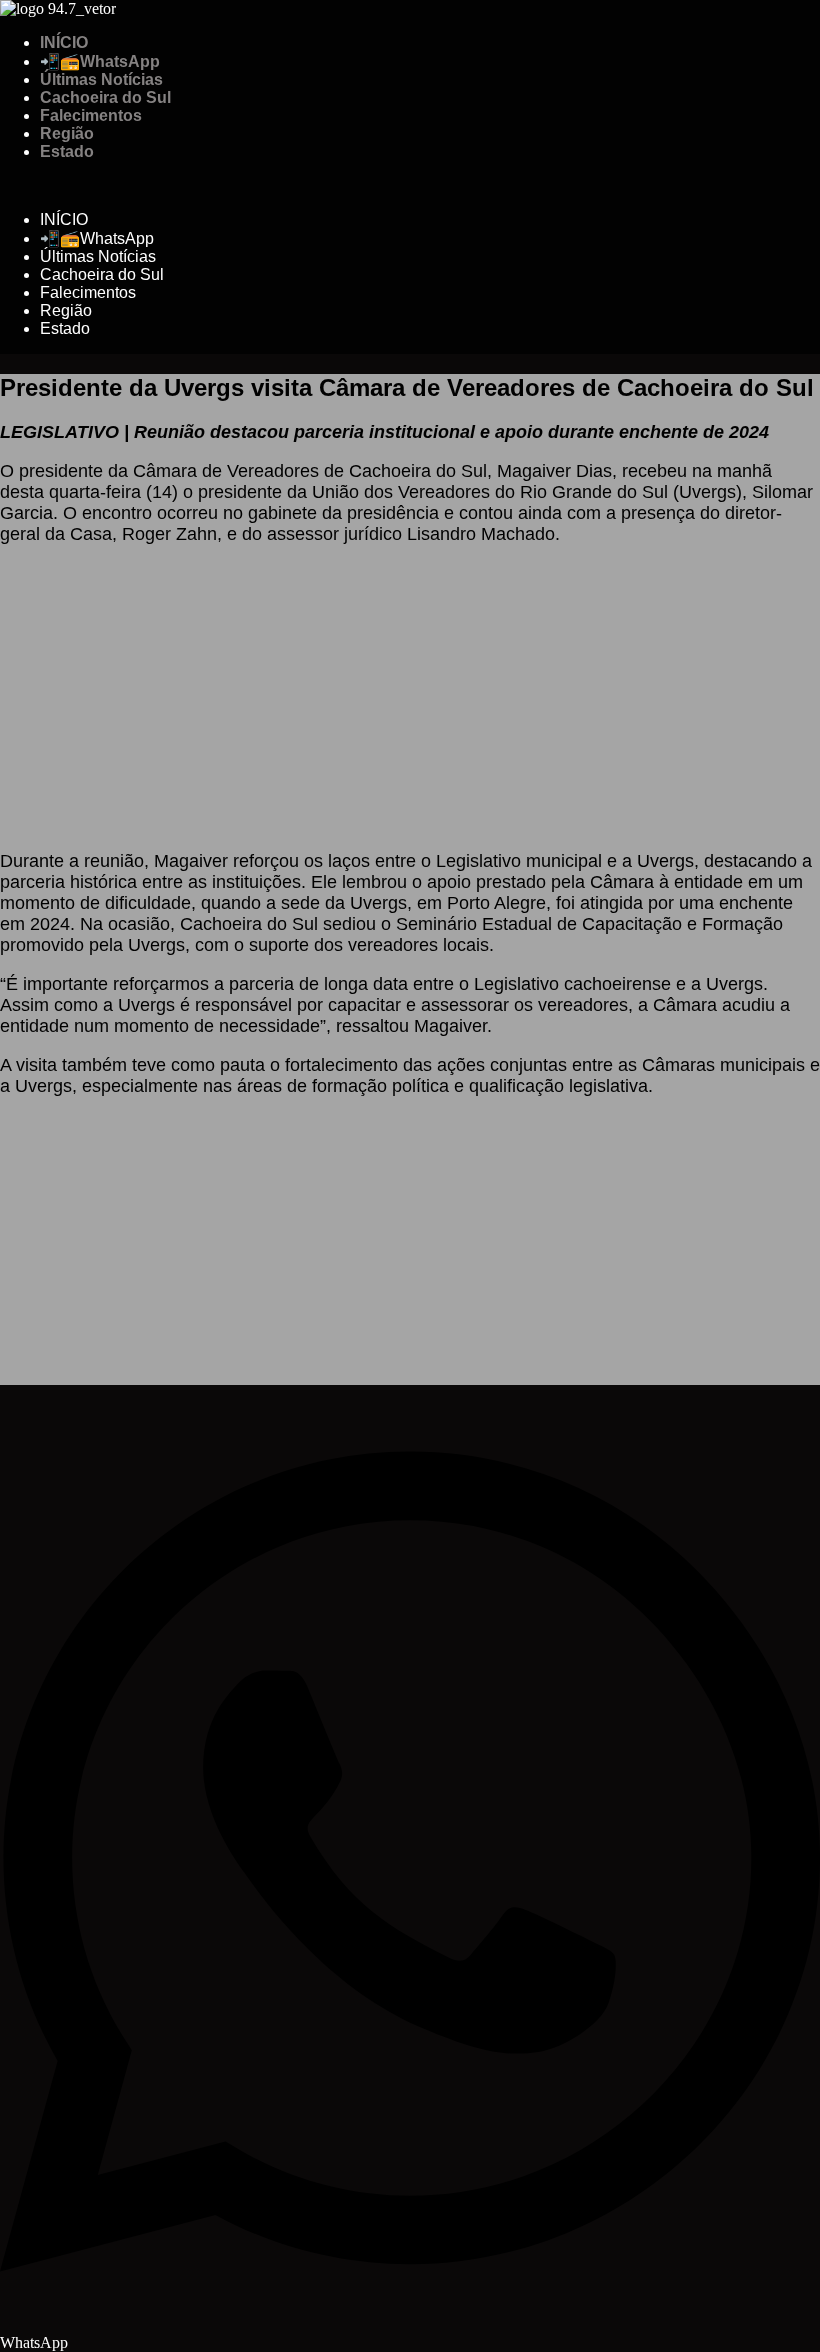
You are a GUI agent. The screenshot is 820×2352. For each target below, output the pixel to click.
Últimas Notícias (101, 79)
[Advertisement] (410, 693)
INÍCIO (64, 42)
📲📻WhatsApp (100, 61)
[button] (410, 186)
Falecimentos (91, 115)
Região (67, 133)
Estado (67, 151)
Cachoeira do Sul (105, 97)
